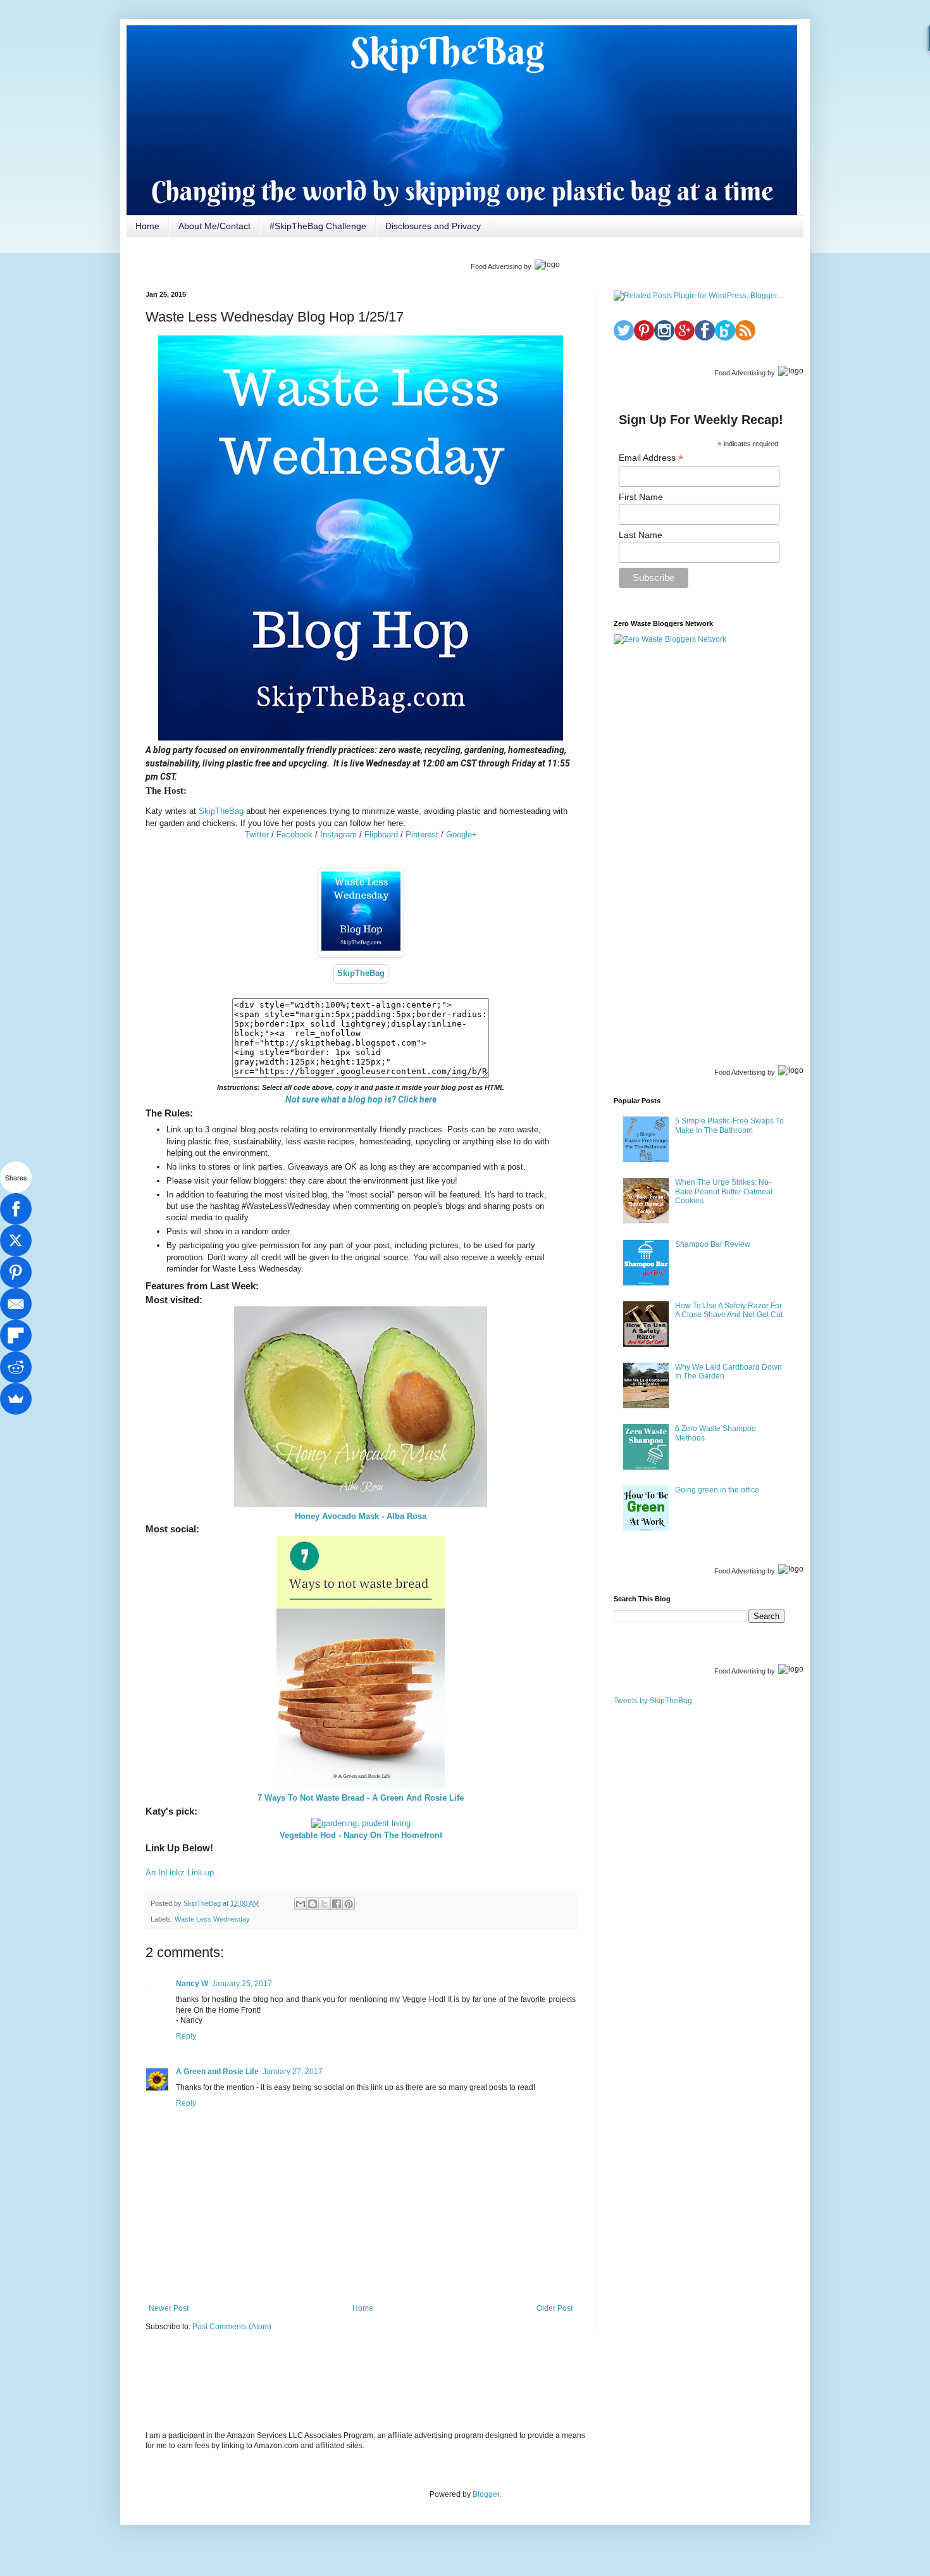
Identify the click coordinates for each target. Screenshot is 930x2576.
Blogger (486, 2494)
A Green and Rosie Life (217, 2072)
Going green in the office (717, 1490)
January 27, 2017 (293, 2072)
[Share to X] (325, 1904)
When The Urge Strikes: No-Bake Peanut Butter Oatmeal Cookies (724, 1191)
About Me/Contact (214, 226)
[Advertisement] (699, 853)
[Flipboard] (16, 1335)
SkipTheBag (221, 811)
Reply (186, 2036)
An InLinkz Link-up (180, 1873)
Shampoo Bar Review (713, 1244)
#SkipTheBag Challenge (318, 226)
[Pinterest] (16, 1272)
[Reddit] (16, 1367)
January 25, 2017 (242, 1984)
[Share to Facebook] (337, 1904)
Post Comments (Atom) (232, 2327)
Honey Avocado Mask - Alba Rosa (361, 1516)
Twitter (257, 835)
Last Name (641, 535)
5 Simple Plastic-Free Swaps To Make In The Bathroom (729, 1125)
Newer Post (169, 2308)
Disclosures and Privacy (433, 226)
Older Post (555, 2308)
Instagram (338, 835)
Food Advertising (496, 266)
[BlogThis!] (313, 1904)
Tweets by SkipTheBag (653, 1701)
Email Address (651, 458)
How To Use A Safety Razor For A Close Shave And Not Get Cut (729, 1310)
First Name (641, 497)
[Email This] (301, 1904)
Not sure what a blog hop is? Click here (361, 1099)
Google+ (462, 835)
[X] (16, 1241)
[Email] (16, 1304)
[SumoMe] (16, 1399)
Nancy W (192, 1984)
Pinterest (422, 835)
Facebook (294, 835)
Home (147, 226)
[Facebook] (16, 1209)
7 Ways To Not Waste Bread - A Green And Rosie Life (361, 1798)
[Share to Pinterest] (349, 1904)
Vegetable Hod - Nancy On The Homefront (361, 1835)
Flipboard (381, 835)
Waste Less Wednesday (212, 1919)
